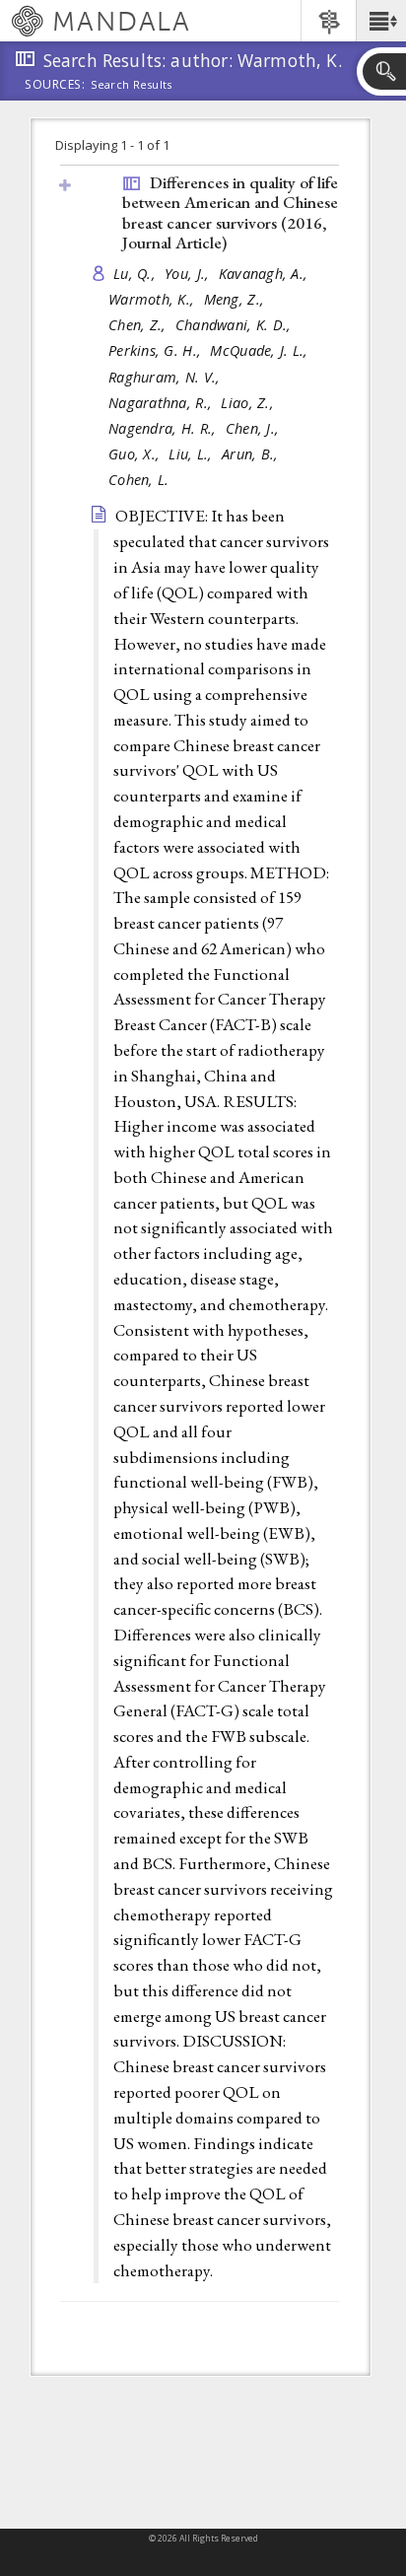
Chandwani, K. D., (236, 325)
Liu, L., (192, 454)
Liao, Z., (249, 403)
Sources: (55, 86)
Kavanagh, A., (266, 274)
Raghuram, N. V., (167, 377)
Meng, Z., (237, 299)
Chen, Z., (139, 325)
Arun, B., (252, 454)
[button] (381, 21)
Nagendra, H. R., (165, 428)
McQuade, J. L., (261, 350)
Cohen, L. (138, 480)
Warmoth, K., (154, 299)
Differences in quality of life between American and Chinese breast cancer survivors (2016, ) (230, 213)
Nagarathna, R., (162, 403)
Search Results (132, 85)
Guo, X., (136, 454)
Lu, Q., (136, 274)
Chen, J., (255, 428)
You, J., (189, 274)
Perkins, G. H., (157, 350)
